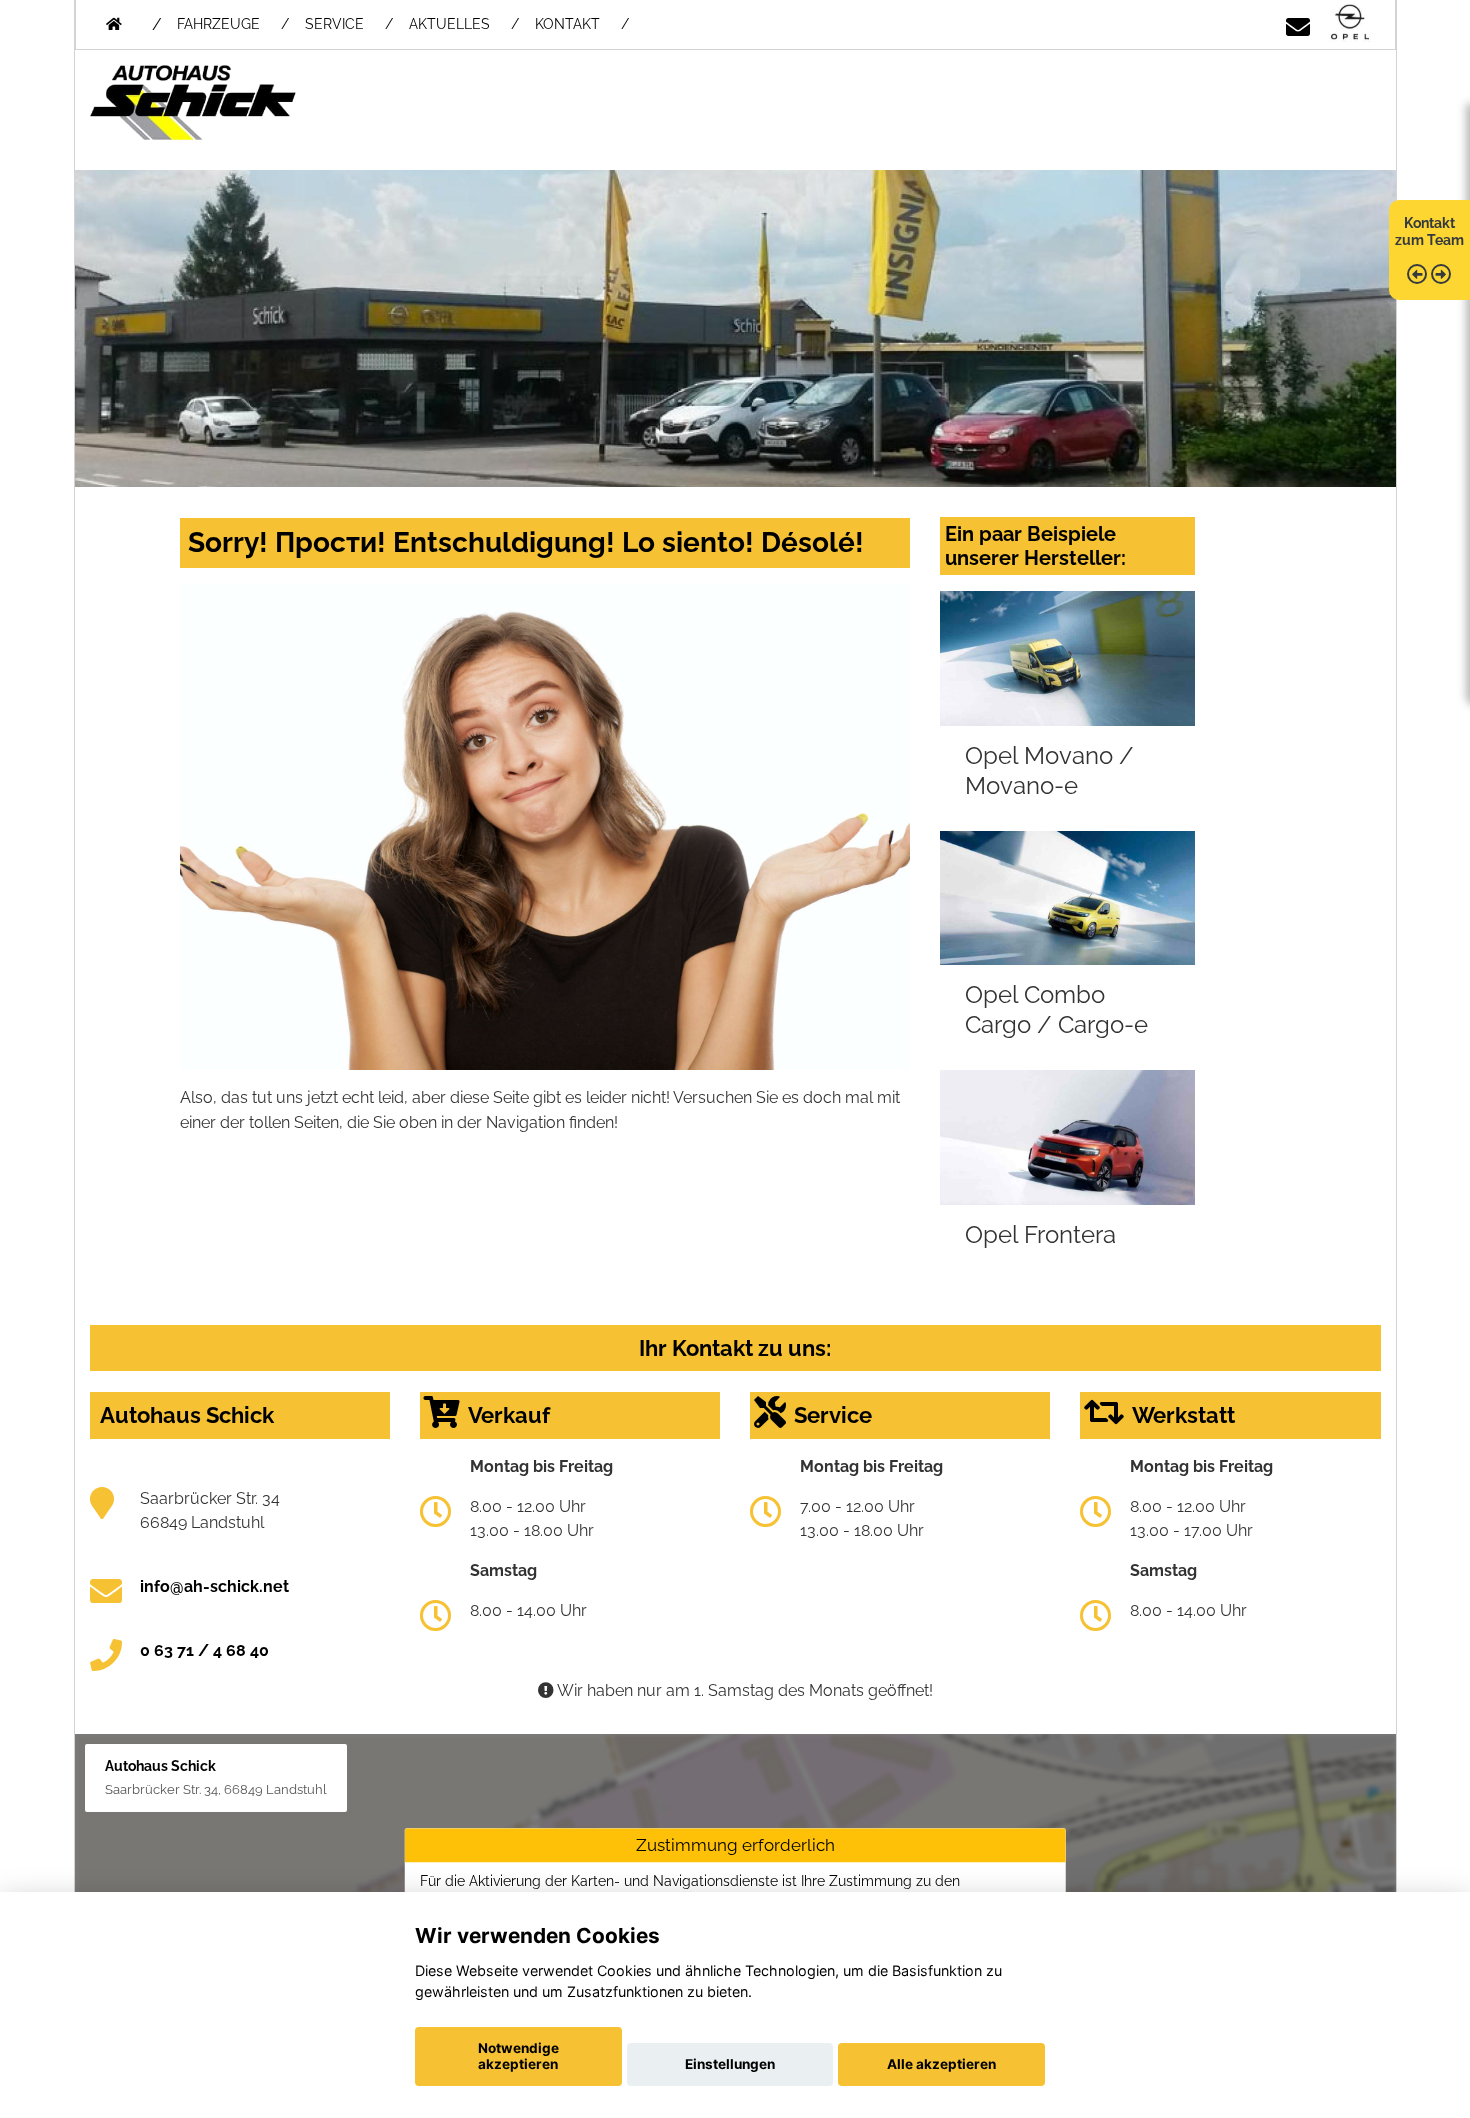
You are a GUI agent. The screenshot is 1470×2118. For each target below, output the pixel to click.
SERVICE (334, 24)
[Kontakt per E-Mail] (1298, 23)
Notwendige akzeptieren (518, 2056)
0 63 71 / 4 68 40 (204, 1650)
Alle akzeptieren (941, 2064)
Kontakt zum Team (1429, 231)
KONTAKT (567, 24)
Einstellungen (730, 2064)
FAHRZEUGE (218, 24)
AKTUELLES (449, 24)
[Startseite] (1350, 23)
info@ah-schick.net (214, 1586)
